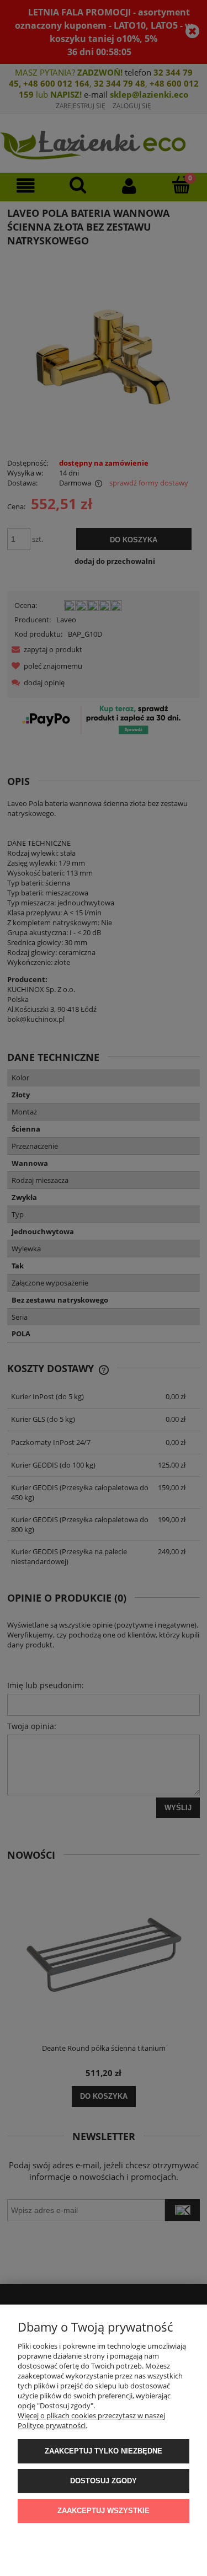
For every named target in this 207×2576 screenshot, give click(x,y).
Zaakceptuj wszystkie (104, 2511)
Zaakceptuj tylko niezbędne (104, 2451)
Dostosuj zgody (104, 2481)
